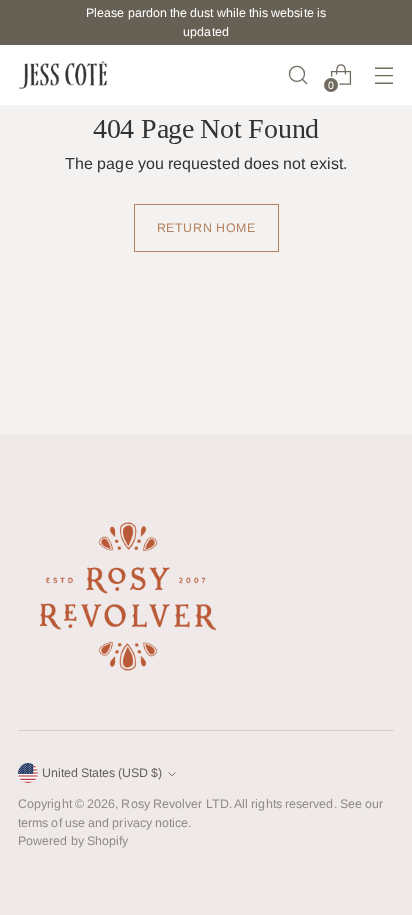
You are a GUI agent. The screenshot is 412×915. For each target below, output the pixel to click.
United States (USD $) (102, 773)
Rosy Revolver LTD (174, 804)
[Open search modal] (297, 75)
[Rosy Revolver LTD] (63, 75)
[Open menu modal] (383, 75)
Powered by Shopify (73, 841)
